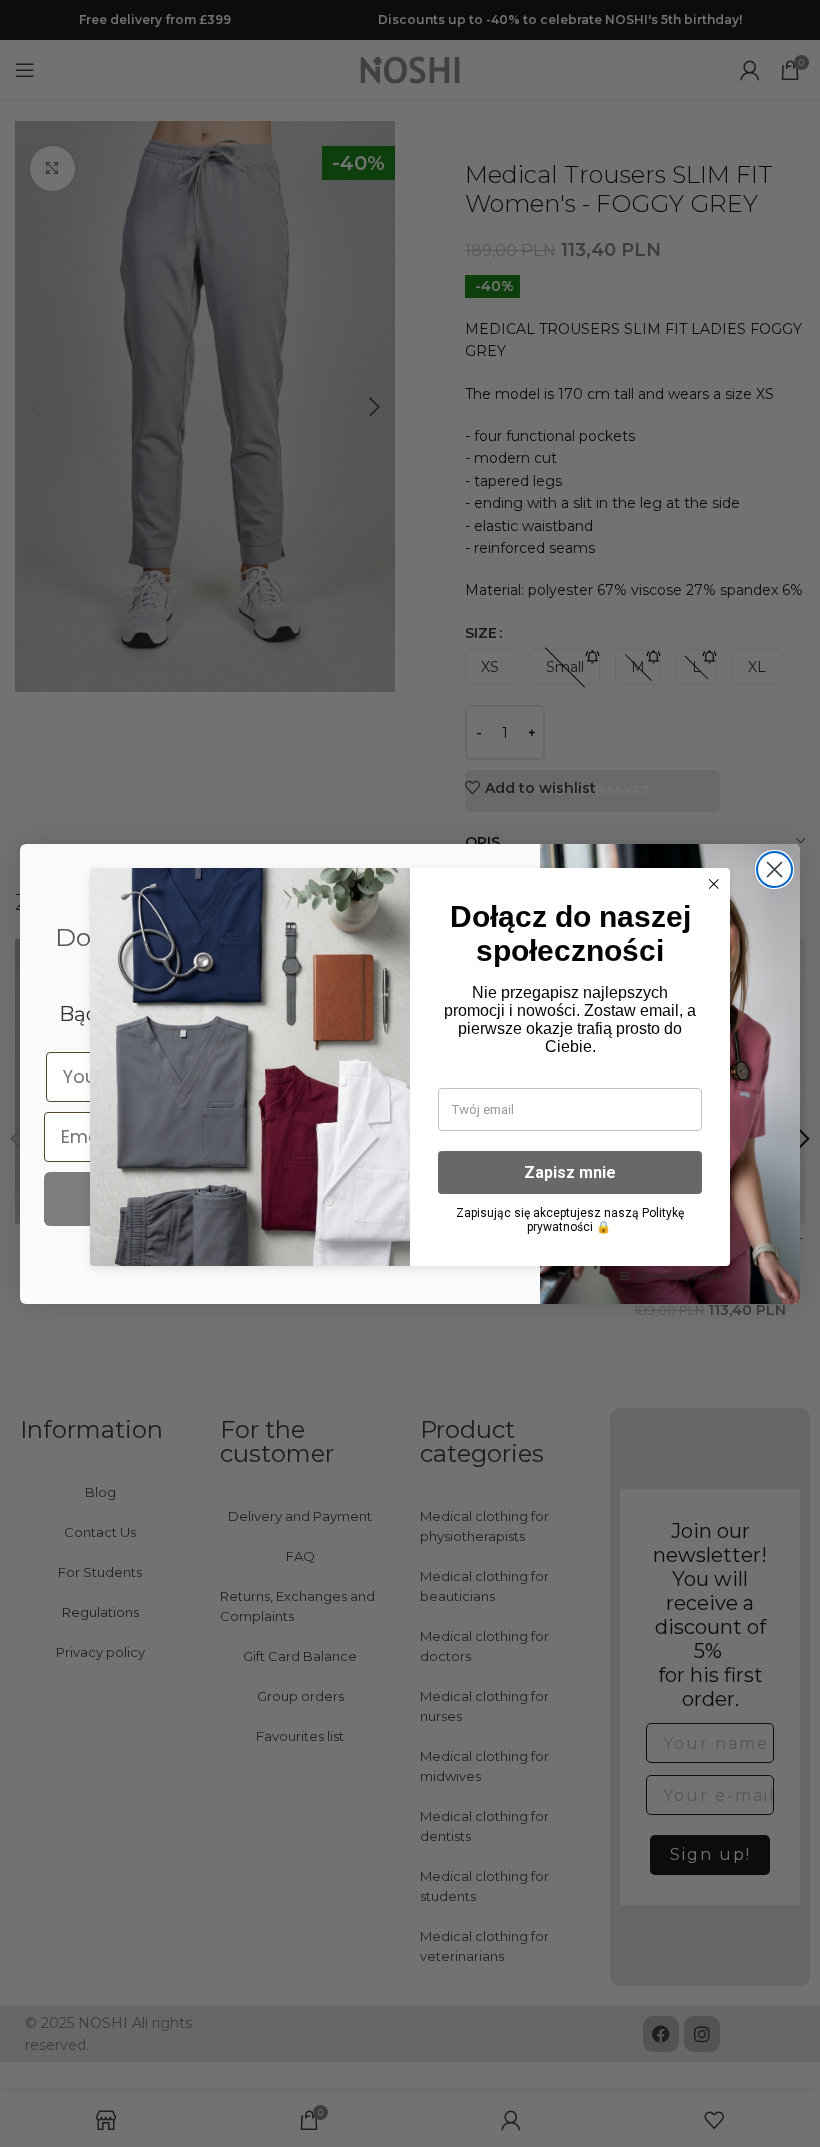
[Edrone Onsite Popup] (410, 1073)
